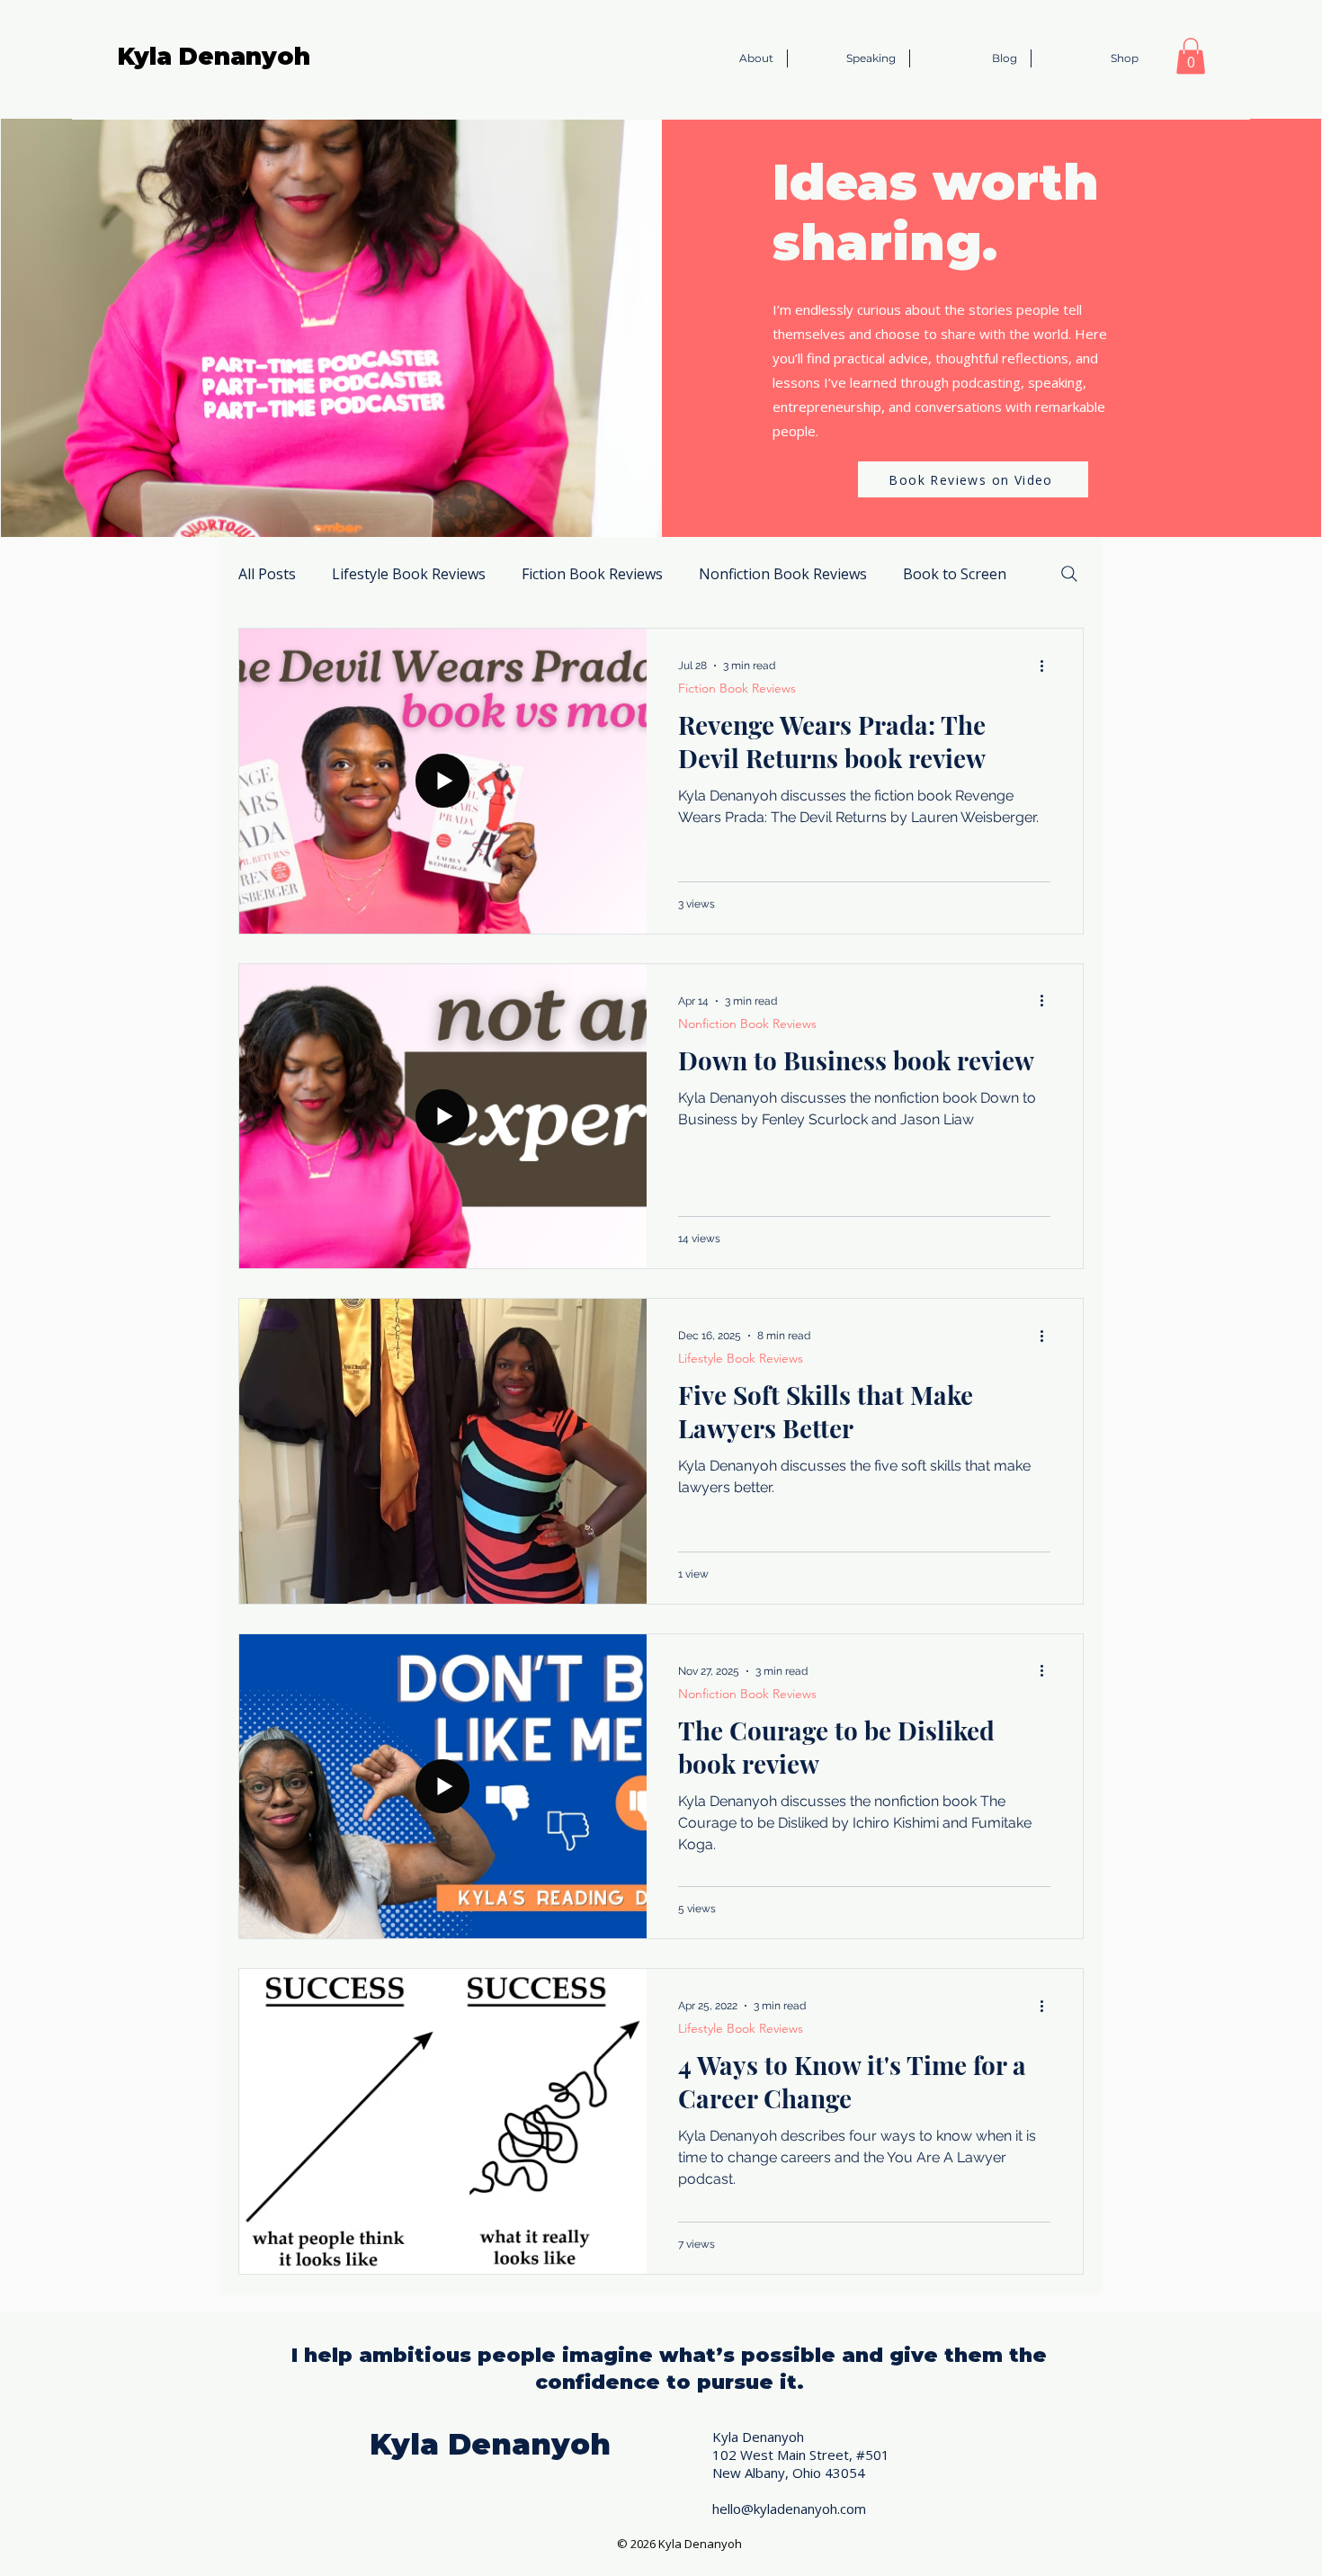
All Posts (267, 574)
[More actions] (1048, 666)
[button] (1191, 56)
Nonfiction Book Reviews (783, 574)
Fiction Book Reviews (592, 574)
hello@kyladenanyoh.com (789, 2509)
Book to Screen (955, 574)
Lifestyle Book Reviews (409, 574)
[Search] (1069, 574)
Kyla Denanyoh (214, 57)
